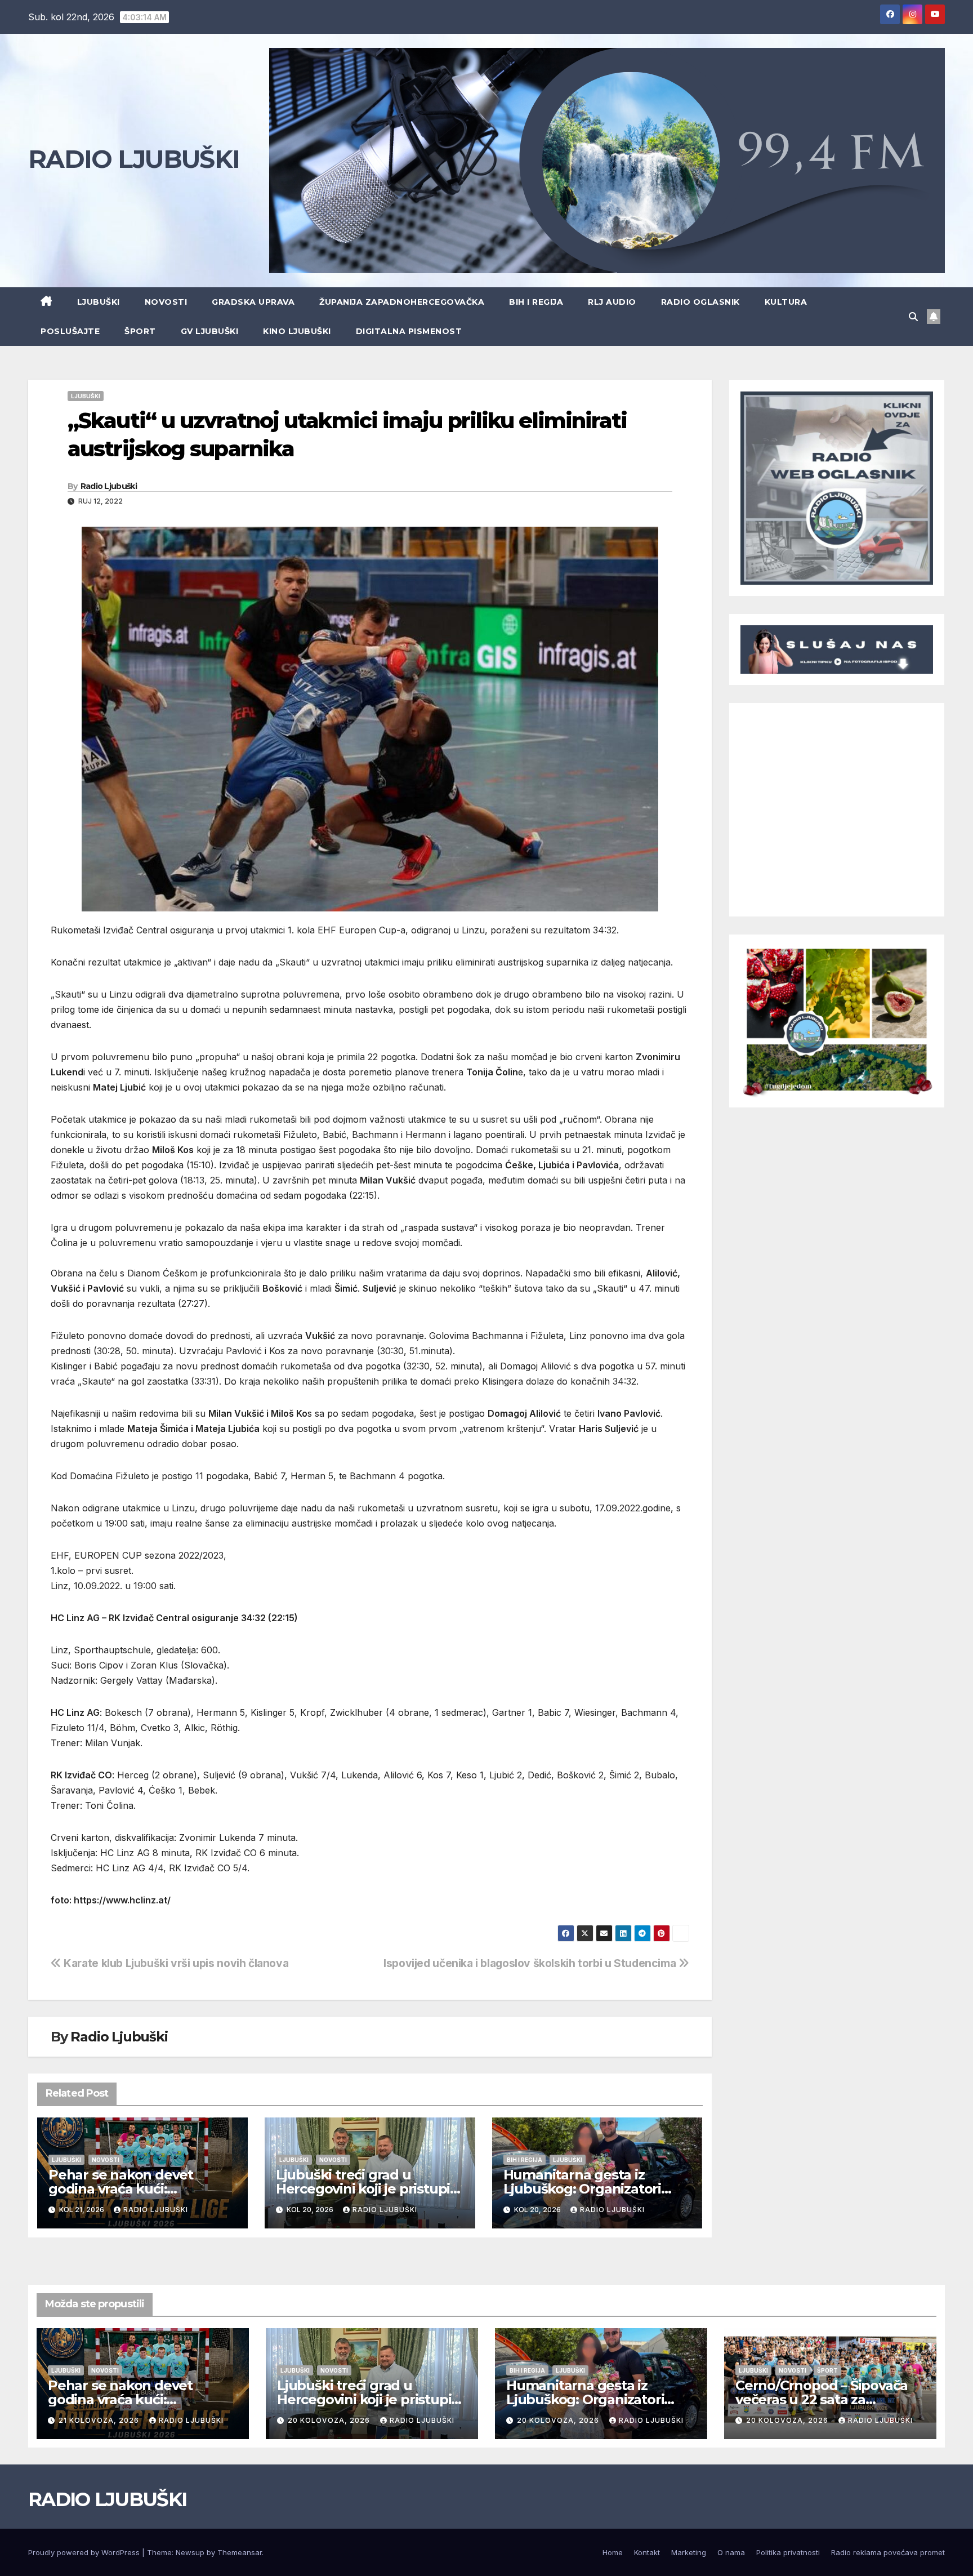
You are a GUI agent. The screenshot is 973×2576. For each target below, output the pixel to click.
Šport (140, 331)
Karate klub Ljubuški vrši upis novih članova (175, 1963)
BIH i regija (536, 302)
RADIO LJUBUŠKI (134, 159)
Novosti (166, 302)
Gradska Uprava (253, 302)
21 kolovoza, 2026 (100, 2420)
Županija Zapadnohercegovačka (402, 302)
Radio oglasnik (700, 302)
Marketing (689, 2552)
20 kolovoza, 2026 (330, 2420)
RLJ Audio (612, 302)
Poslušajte (70, 331)
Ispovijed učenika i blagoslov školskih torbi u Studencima (531, 1963)
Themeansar (240, 2552)
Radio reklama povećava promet (888, 2552)
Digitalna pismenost (409, 331)
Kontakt (647, 2552)
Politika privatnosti (788, 2552)
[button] (913, 317)
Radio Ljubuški (109, 486)
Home (613, 2552)
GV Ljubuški (210, 331)
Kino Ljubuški (297, 331)
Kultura (786, 302)
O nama (731, 2552)
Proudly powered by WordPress (85, 2552)
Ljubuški (99, 302)
